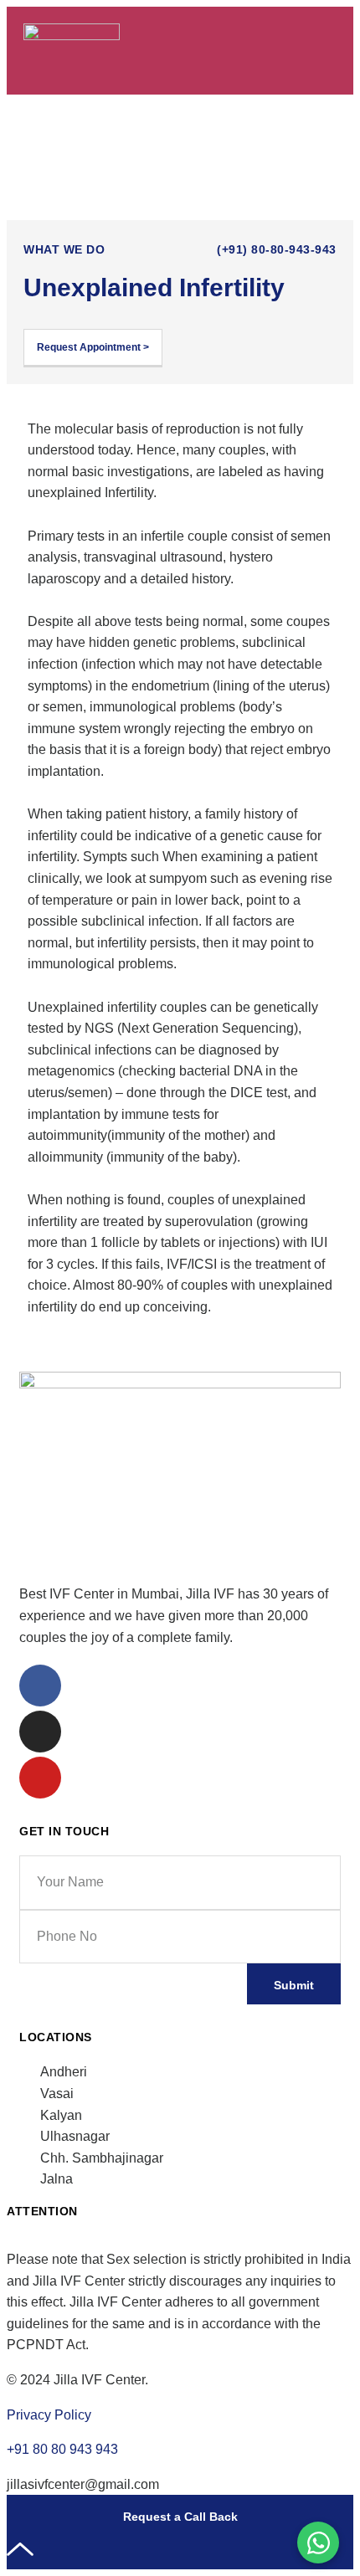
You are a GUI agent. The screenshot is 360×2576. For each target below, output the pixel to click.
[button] (324, 51)
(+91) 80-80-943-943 (277, 249)
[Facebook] (40, 1686)
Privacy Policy (49, 2415)
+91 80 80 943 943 (62, 2449)
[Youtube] (40, 1778)
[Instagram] (40, 1732)
